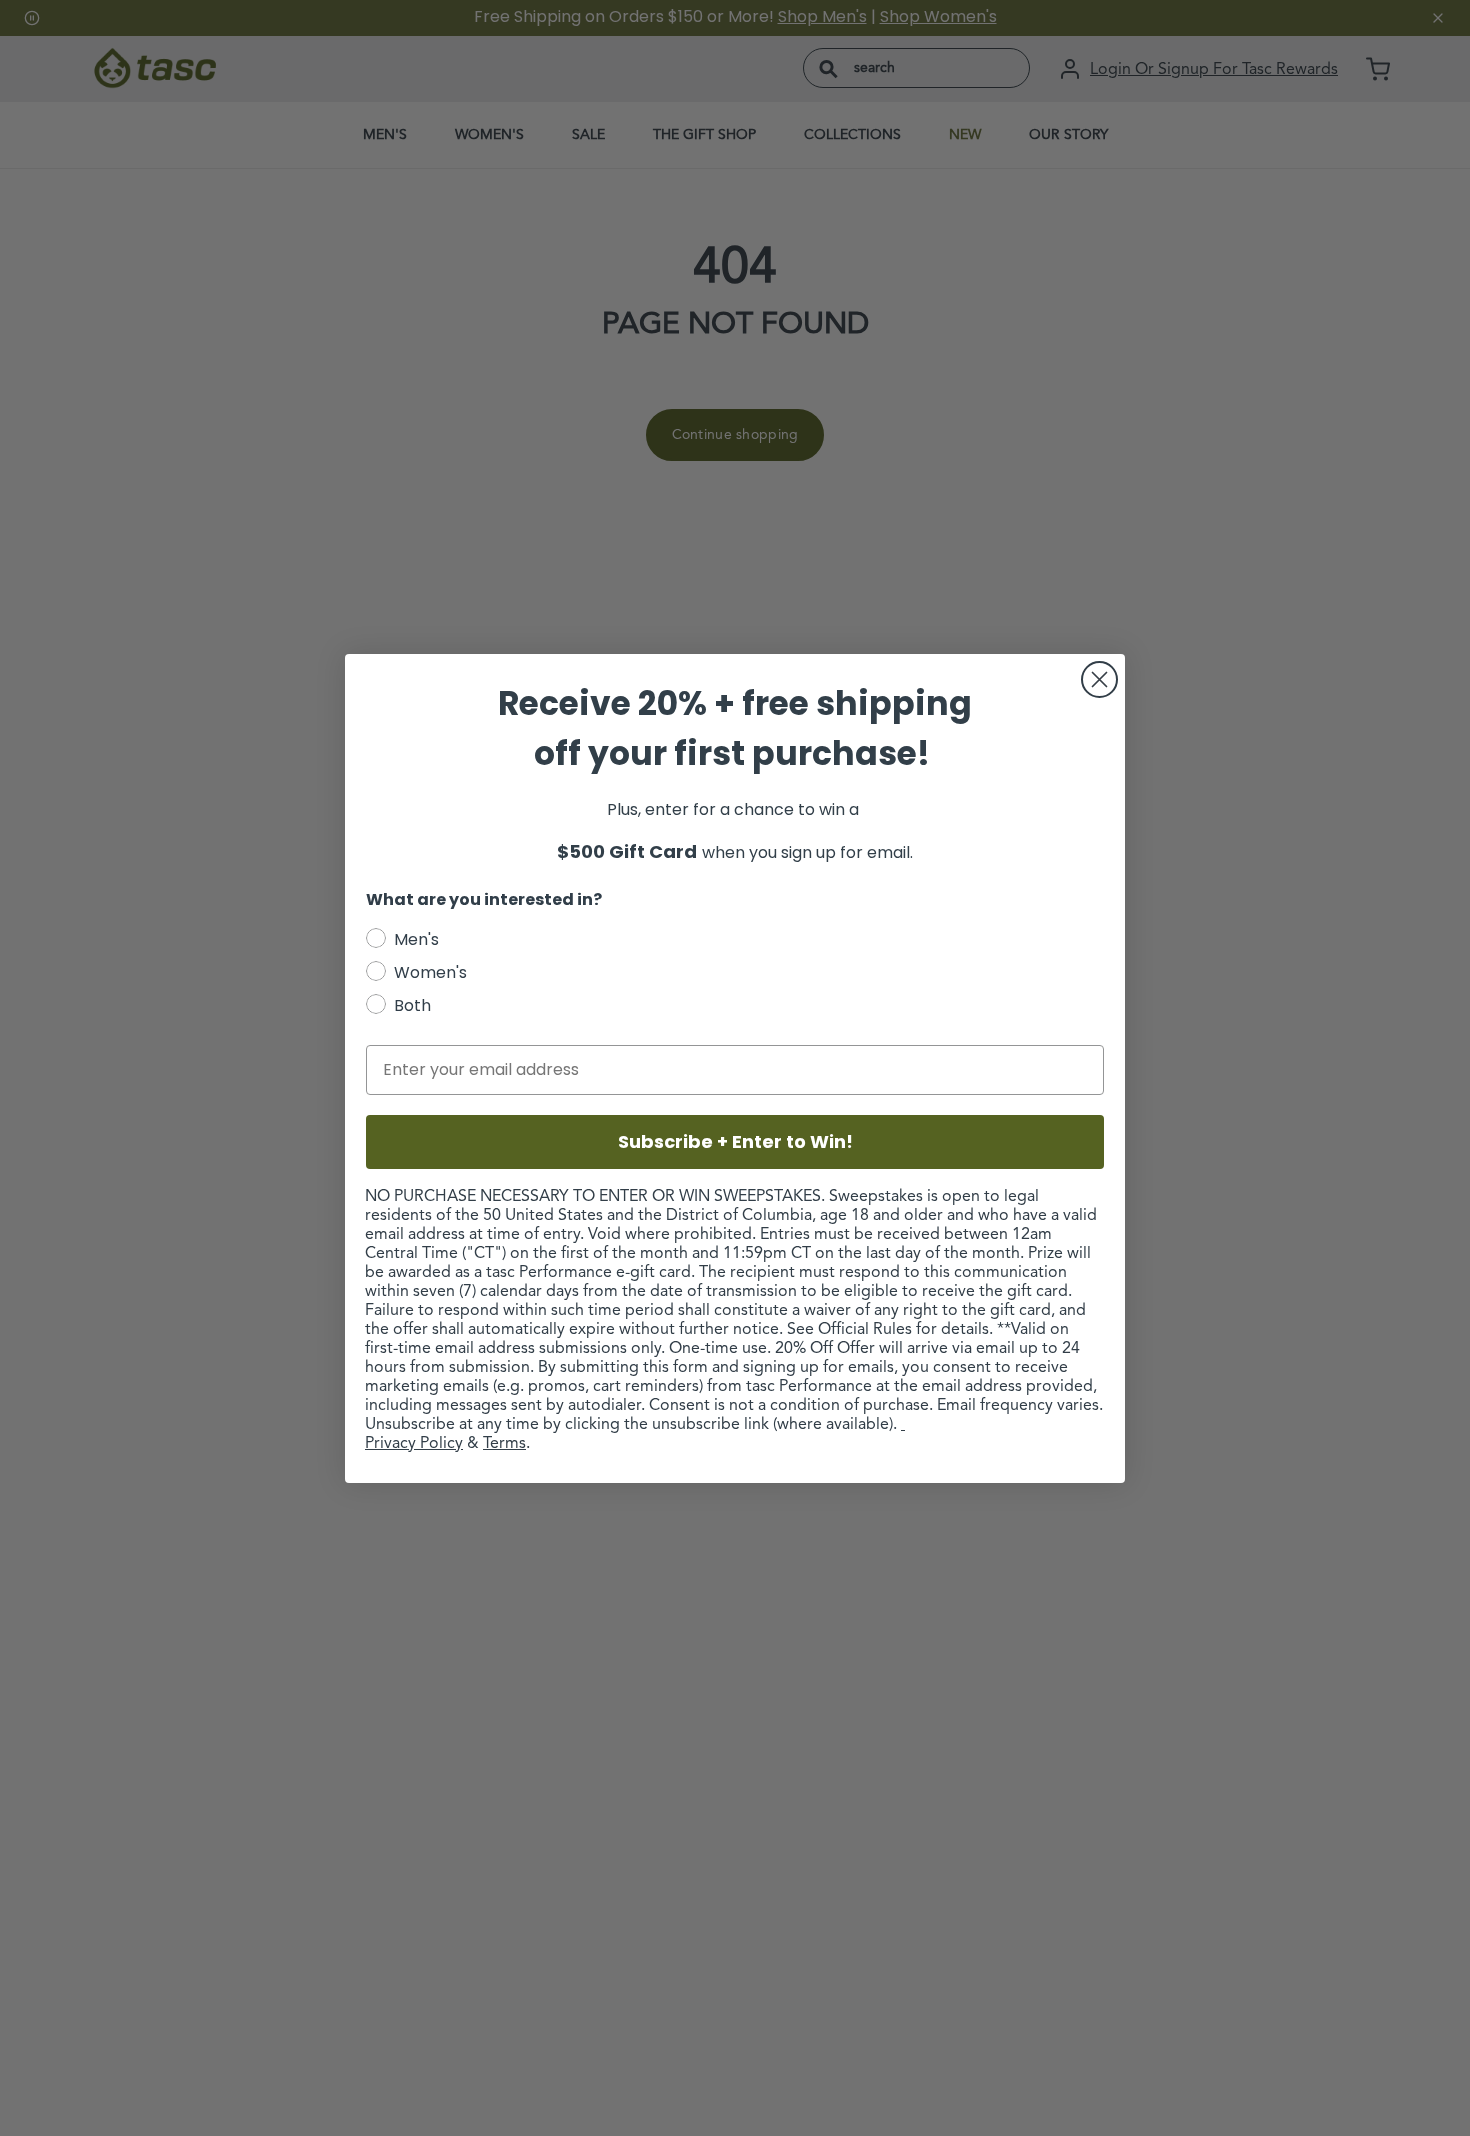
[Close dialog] (1099, 679)
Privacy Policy (414, 1444)
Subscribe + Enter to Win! (735, 1141)
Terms (504, 1444)
